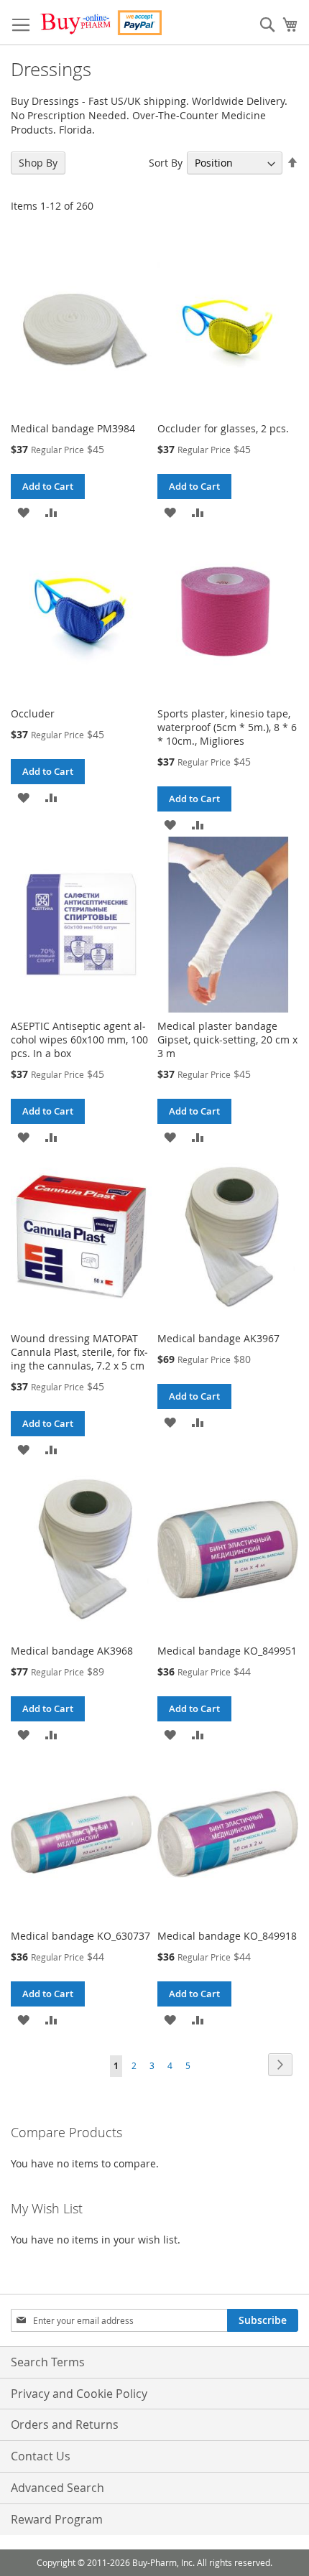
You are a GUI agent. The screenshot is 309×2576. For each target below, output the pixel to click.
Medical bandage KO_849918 (227, 1936)
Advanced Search (57, 2488)
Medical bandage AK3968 (72, 1651)
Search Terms (48, 2362)
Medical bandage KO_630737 (80, 1936)
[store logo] (101, 23)
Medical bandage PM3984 (73, 428)
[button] (23, 512)
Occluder (33, 713)
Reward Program (57, 2519)
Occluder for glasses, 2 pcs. (223, 428)
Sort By (166, 163)
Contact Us (41, 2456)
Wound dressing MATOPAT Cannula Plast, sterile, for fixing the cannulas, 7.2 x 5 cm (79, 1352)
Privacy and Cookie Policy (79, 2394)
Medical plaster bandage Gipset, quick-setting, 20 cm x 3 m (227, 1040)
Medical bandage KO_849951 (227, 1651)
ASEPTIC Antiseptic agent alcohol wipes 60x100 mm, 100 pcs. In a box (79, 1040)
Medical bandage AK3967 (218, 1338)
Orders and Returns (65, 2424)
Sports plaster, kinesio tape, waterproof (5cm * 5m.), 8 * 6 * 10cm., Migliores (227, 727)
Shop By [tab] (38, 163)
